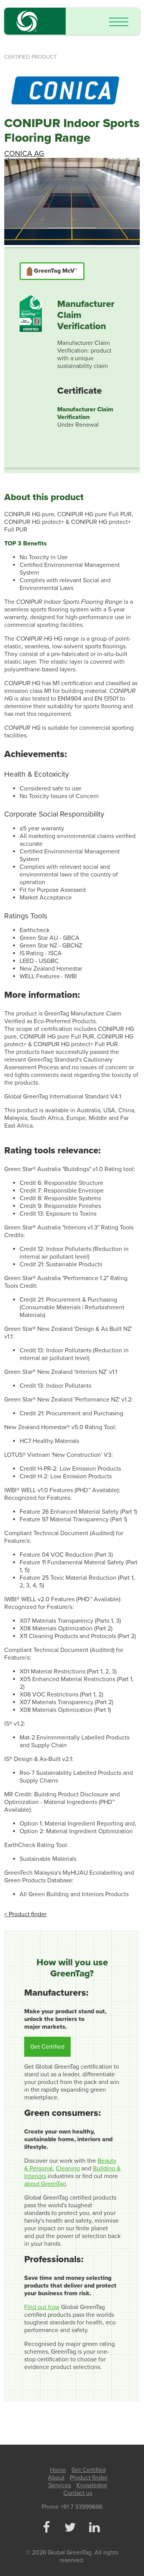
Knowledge (92, 2485)
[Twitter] (70, 2528)
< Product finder (25, 1914)
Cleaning (68, 2168)
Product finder (89, 2478)
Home (58, 2470)
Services (60, 2485)
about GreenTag (45, 2184)
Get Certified (47, 2047)
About (56, 2478)
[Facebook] (46, 2528)
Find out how (42, 2307)
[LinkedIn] (94, 2528)
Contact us (78, 2493)
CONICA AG (24, 153)
